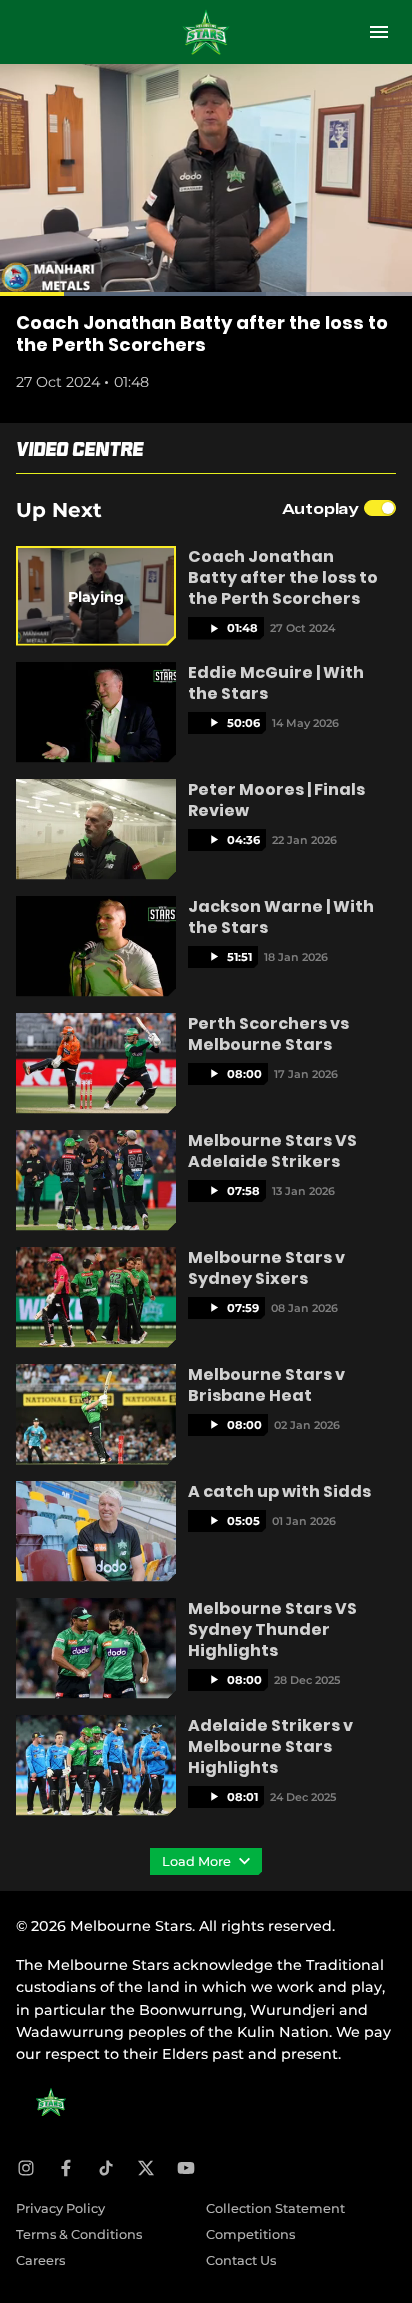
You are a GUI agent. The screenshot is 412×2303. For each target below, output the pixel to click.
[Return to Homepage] (206, 32)
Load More (198, 1861)
